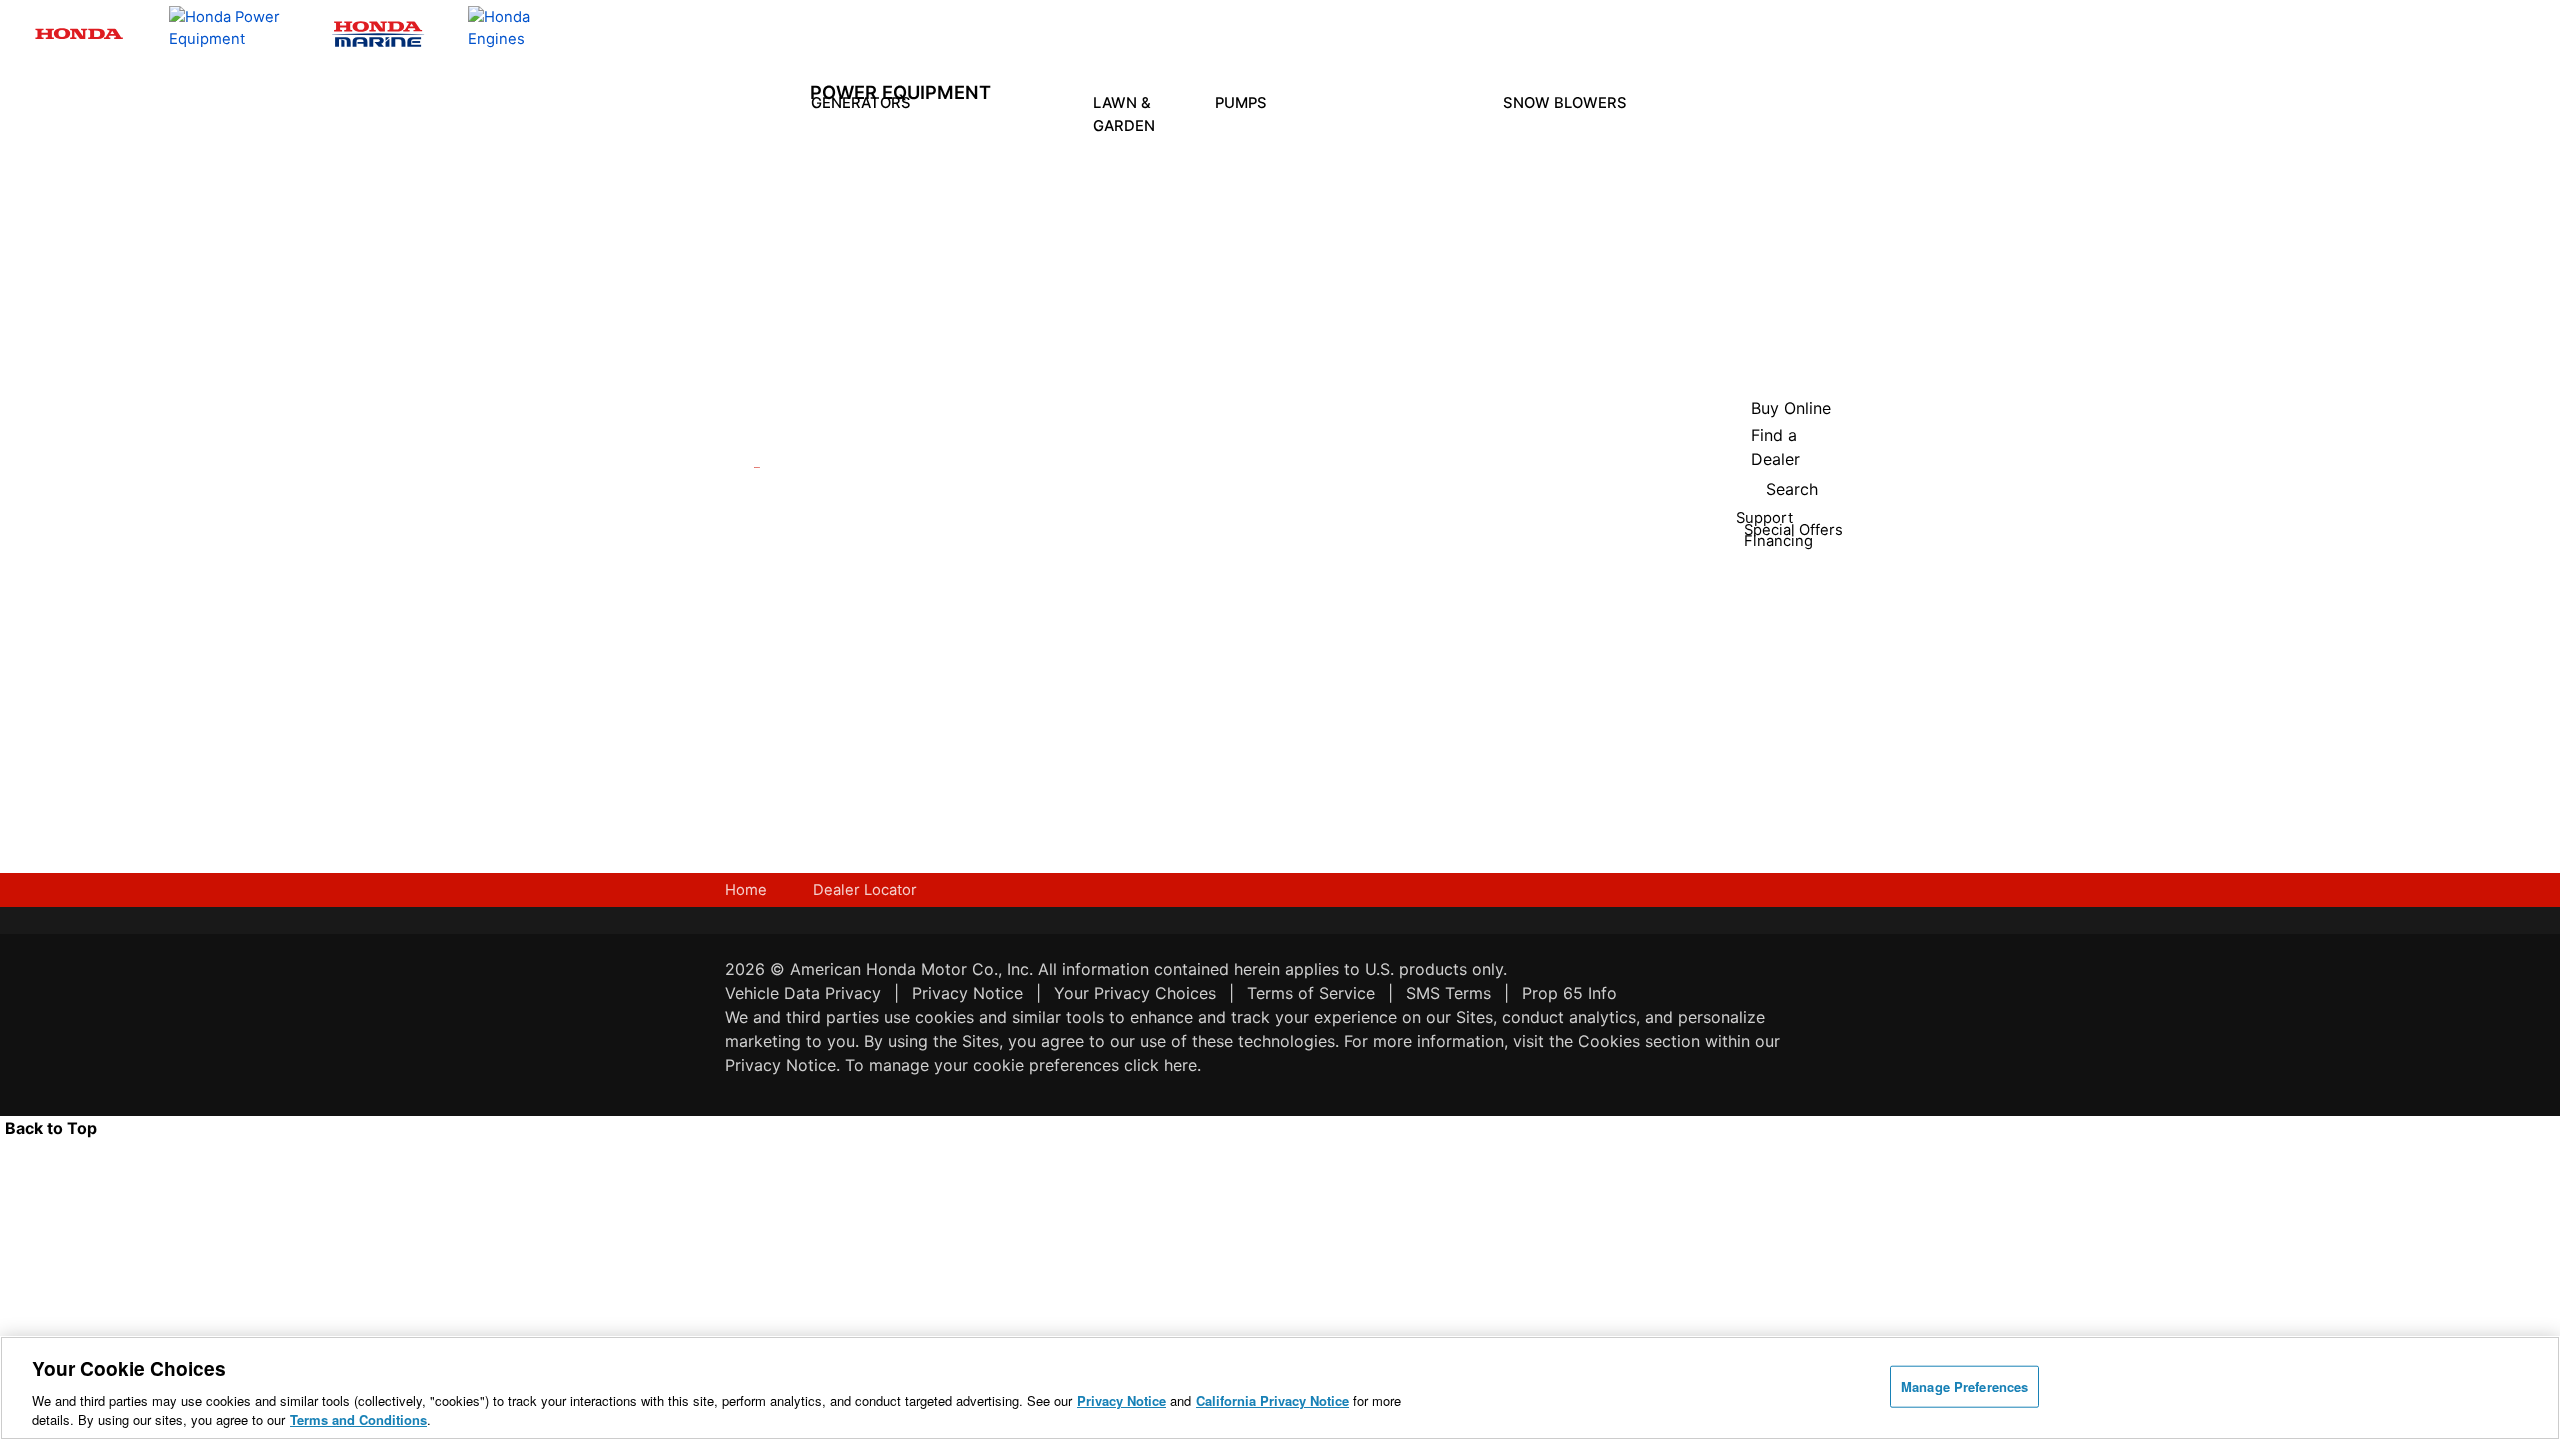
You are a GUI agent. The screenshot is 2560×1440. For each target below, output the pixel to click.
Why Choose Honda (1276, 569)
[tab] (1148, 173)
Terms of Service (1311, 993)
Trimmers (1142, 259)
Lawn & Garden (1124, 114)
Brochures (932, 622)
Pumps (1241, 103)
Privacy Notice (967, 993)
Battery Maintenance (1008, 673)
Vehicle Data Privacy (803, 993)
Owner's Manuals (994, 517)
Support (1060, 720)
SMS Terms (1448, 993)
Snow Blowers (1565, 103)
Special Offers (922, 653)
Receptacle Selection (1002, 712)
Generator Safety (1000, 556)
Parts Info (1051, 556)
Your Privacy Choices (1135, 993)
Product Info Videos (924, 493)
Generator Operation (1000, 595)
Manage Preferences (1964, 1386)
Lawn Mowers (1142, 172)
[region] (1280, 1388)
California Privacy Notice (1272, 1400)
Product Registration (1072, 517)
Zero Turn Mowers (1147, 306)
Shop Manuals (1061, 595)
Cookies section (1641, 1041)
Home (746, 890)
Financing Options (930, 692)
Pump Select (1271, 827)
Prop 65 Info (1569, 993)
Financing (1065, 782)
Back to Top (51, 1128)
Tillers (1142, 220)
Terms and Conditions (358, 1419)
